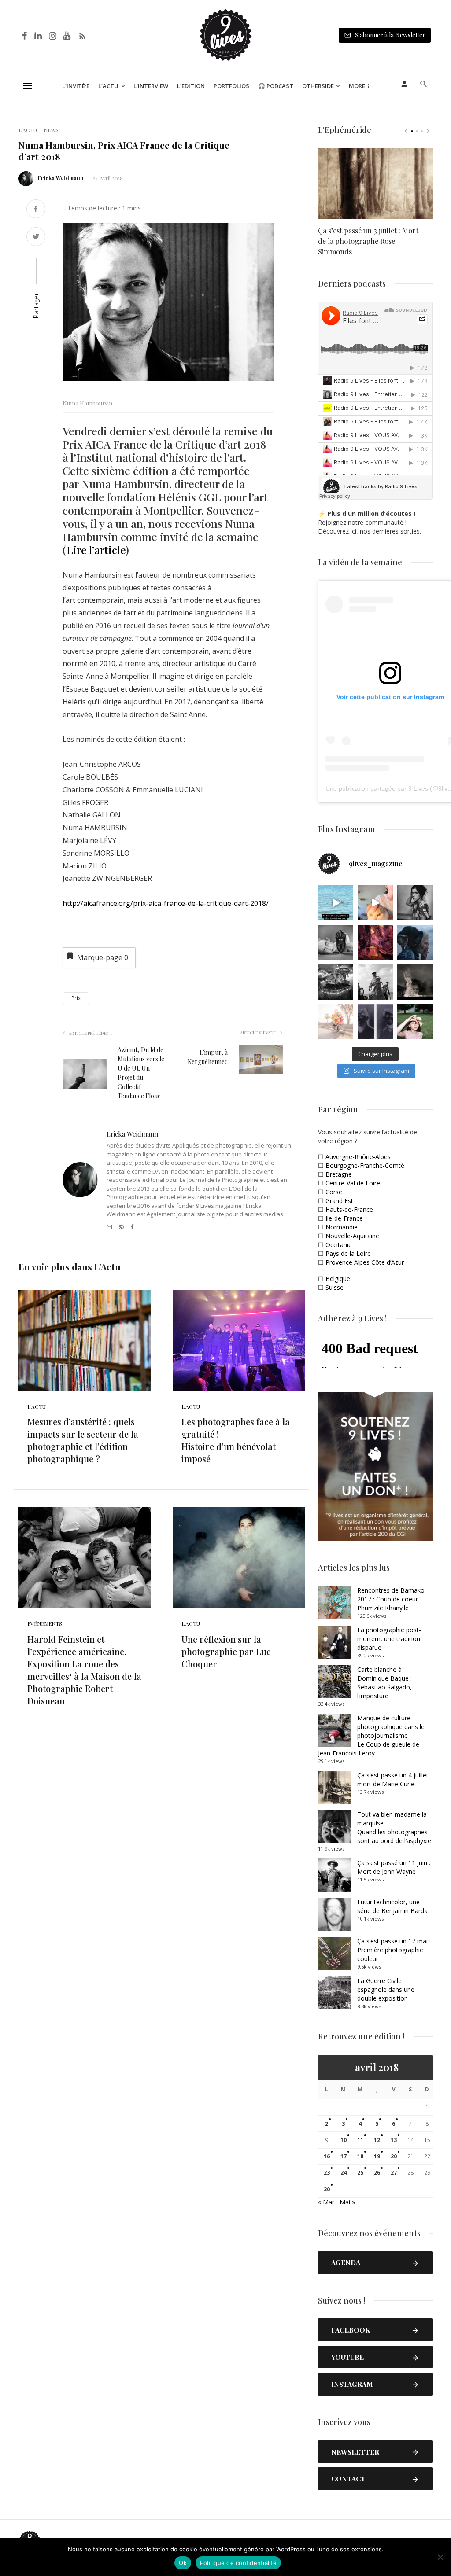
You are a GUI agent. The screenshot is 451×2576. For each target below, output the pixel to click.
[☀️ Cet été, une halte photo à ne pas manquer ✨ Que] (415, 903)
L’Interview (151, 86)
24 (344, 2173)
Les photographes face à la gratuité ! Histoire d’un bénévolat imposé (236, 1440)
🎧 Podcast (276, 86)
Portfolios (231, 86)
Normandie (342, 1227)
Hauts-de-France (349, 1209)
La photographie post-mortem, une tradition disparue (389, 1639)
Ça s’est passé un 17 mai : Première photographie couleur (394, 1950)
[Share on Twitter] (36, 237)
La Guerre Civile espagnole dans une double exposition (386, 1989)
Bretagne (339, 1174)
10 (344, 2140)
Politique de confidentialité (238, 2563)
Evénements (45, 1623)
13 (394, 2140)
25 (360, 2173)
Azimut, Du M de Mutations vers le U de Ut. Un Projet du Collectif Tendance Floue (141, 1073)
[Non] (440, 2557)
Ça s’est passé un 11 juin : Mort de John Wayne (394, 1867)
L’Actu (108, 86)
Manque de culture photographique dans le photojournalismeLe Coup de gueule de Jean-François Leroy (371, 1735)
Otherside (318, 86)
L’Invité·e (76, 86)
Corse (334, 1192)
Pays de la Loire (348, 1253)
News (51, 130)
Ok (183, 2563)
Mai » (347, 2202)
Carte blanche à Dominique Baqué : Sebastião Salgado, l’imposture (384, 1683)
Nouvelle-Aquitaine (352, 1236)
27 (394, 2173)
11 (360, 2140)
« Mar (326, 2202)
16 (327, 2156)
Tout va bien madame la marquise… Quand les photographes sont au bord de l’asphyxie (394, 1827)
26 (377, 2173)
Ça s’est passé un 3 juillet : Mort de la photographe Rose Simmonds (368, 241)
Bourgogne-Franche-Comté (365, 1165)
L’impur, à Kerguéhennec (208, 1057)
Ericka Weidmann (61, 178)
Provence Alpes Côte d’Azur (365, 1262)
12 (377, 2140)
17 (344, 2156)
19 (377, 2156)
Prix (76, 998)
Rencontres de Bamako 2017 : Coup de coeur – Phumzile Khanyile (391, 1599)
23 (327, 2173)
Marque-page (103, 957)
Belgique (338, 1279)
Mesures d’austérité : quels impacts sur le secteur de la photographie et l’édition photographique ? (83, 1440)
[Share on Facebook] (36, 210)
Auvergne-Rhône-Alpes (358, 1157)
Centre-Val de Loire (353, 1183)
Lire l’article (96, 550)
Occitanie (339, 1245)
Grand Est (339, 1201)
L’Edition (191, 86)
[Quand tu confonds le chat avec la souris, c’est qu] (375, 903)
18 (360, 2156)
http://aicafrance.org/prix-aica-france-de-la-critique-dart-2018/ (166, 903)
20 (394, 2156)
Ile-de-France (344, 1218)
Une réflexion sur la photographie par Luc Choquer (226, 1651)
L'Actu (28, 130)
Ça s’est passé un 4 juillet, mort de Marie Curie (394, 1779)
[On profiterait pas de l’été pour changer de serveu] (336, 903)
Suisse (335, 1287)
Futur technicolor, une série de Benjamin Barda (392, 1906)
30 (327, 2189)
